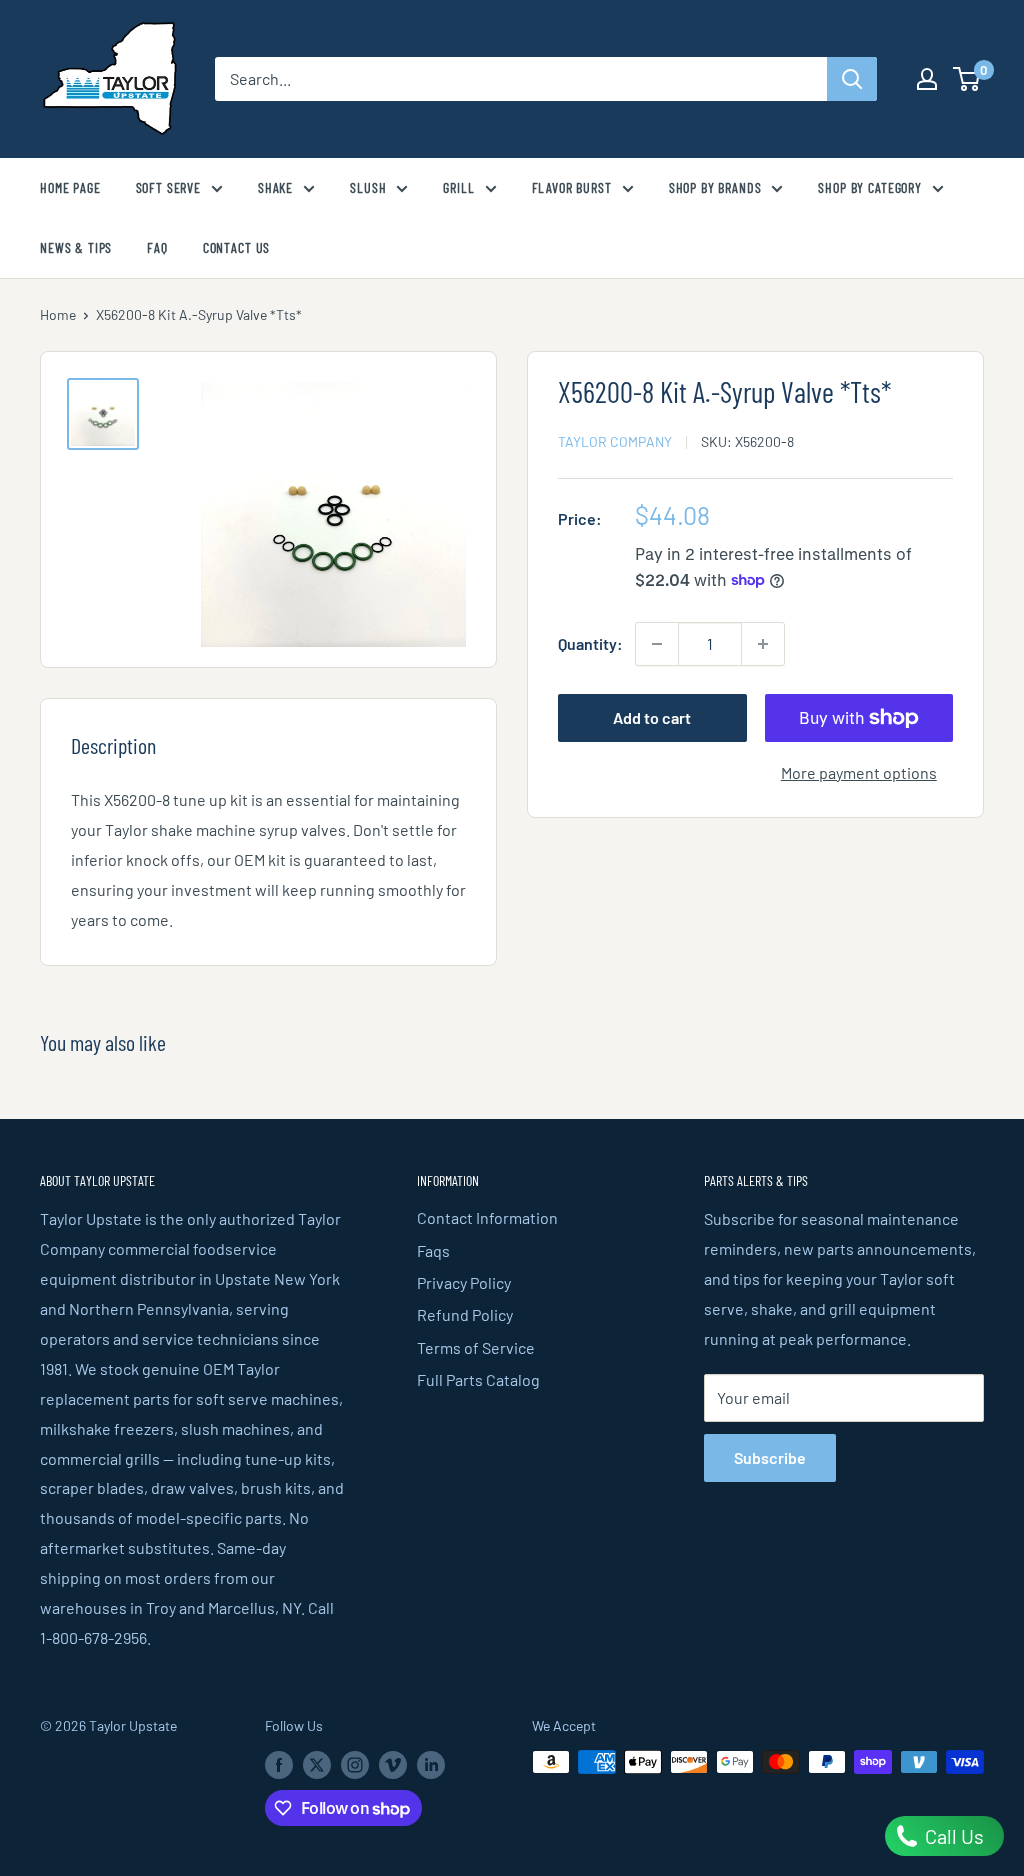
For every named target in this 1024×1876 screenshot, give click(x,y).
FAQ (157, 247)
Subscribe (770, 1457)
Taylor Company (615, 441)
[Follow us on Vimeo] (393, 1764)
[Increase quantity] (763, 644)
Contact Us (236, 247)
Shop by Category (869, 187)
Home (58, 314)
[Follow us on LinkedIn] (431, 1764)
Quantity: (590, 643)
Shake (275, 187)
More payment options (859, 772)
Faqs (433, 1250)
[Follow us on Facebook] (279, 1764)
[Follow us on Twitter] (317, 1764)
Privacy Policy (464, 1282)
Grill (458, 187)
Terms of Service (476, 1347)
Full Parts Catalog (478, 1379)
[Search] (852, 79)
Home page (70, 187)
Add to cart (652, 717)
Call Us (952, 1836)
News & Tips (76, 247)
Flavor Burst (572, 187)
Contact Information (487, 1217)
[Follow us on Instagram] (355, 1764)
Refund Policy (465, 1314)
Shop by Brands (715, 187)
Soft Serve (168, 187)
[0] (967, 79)
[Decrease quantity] (657, 644)
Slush (368, 187)
